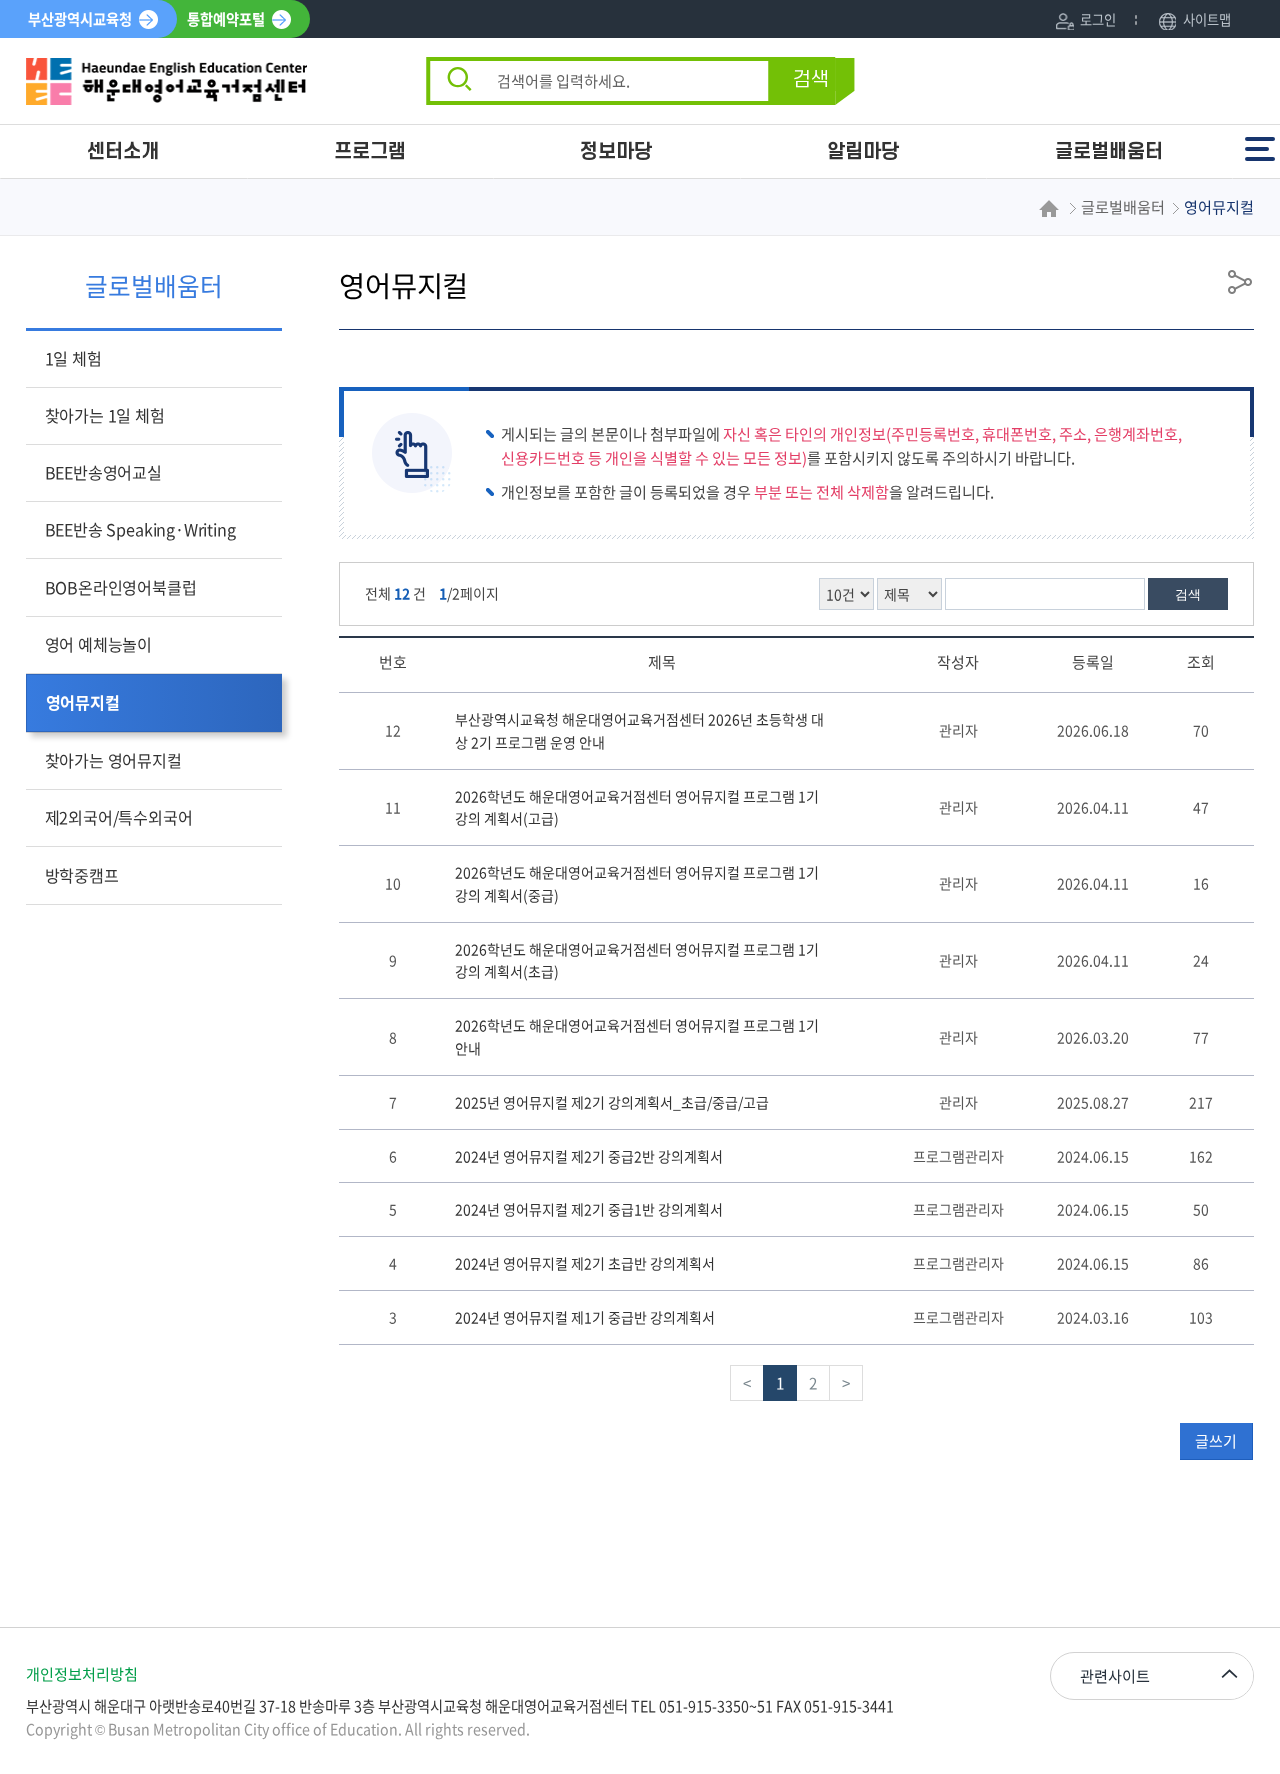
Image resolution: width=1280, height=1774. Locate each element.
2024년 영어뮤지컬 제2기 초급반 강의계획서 (585, 1263)
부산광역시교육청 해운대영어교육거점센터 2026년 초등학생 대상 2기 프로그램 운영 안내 (639, 730)
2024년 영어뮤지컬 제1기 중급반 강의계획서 (585, 1317)
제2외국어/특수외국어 (119, 817)
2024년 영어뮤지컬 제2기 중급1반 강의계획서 (589, 1209)
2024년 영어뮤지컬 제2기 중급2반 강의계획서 (589, 1156)
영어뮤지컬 (83, 702)
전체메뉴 (1262, 139)
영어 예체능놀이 (98, 644)
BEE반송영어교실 (103, 472)
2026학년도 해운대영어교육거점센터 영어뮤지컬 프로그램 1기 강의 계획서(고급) (637, 807)
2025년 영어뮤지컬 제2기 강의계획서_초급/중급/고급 (612, 1102)
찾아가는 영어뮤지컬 (113, 760)
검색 (811, 80)
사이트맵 (1206, 19)
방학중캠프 (82, 875)
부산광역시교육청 (80, 19)
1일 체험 (73, 358)
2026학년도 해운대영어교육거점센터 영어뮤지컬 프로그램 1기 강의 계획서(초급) (637, 960)
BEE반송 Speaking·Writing (140, 529)
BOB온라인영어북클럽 (121, 587)
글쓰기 (1216, 1441)
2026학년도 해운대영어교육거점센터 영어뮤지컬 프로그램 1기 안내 (637, 1036)
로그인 (1098, 19)
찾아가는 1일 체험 (105, 415)
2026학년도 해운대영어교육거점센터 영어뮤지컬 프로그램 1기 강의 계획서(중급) (637, 883)
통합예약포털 (226, 19)
